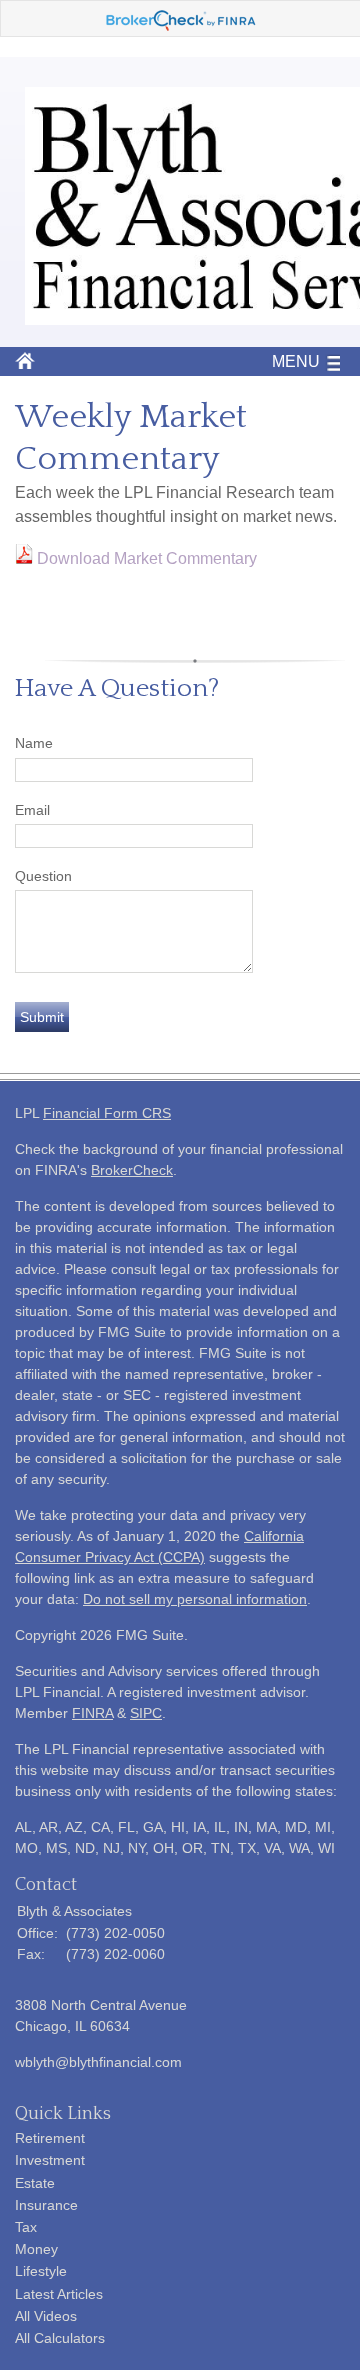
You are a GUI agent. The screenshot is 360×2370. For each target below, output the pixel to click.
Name (34, 743)
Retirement (50, 2138)
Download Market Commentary (147, 558)
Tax (26, 2227)
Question (43, 876)
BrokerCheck (132, 1170)
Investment (50, 2160)
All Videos (46, 2316)
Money (36, 2249)
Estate (35, 2183)
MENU (296, 361)
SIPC (146, 1713)
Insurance (46, 2205)
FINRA (92, 1713)
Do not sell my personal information (195, 1599)
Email (32, 810)
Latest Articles (59, 2294)
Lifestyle (41, 2271)
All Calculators (60, 2338)
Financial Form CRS (107, 1113)
